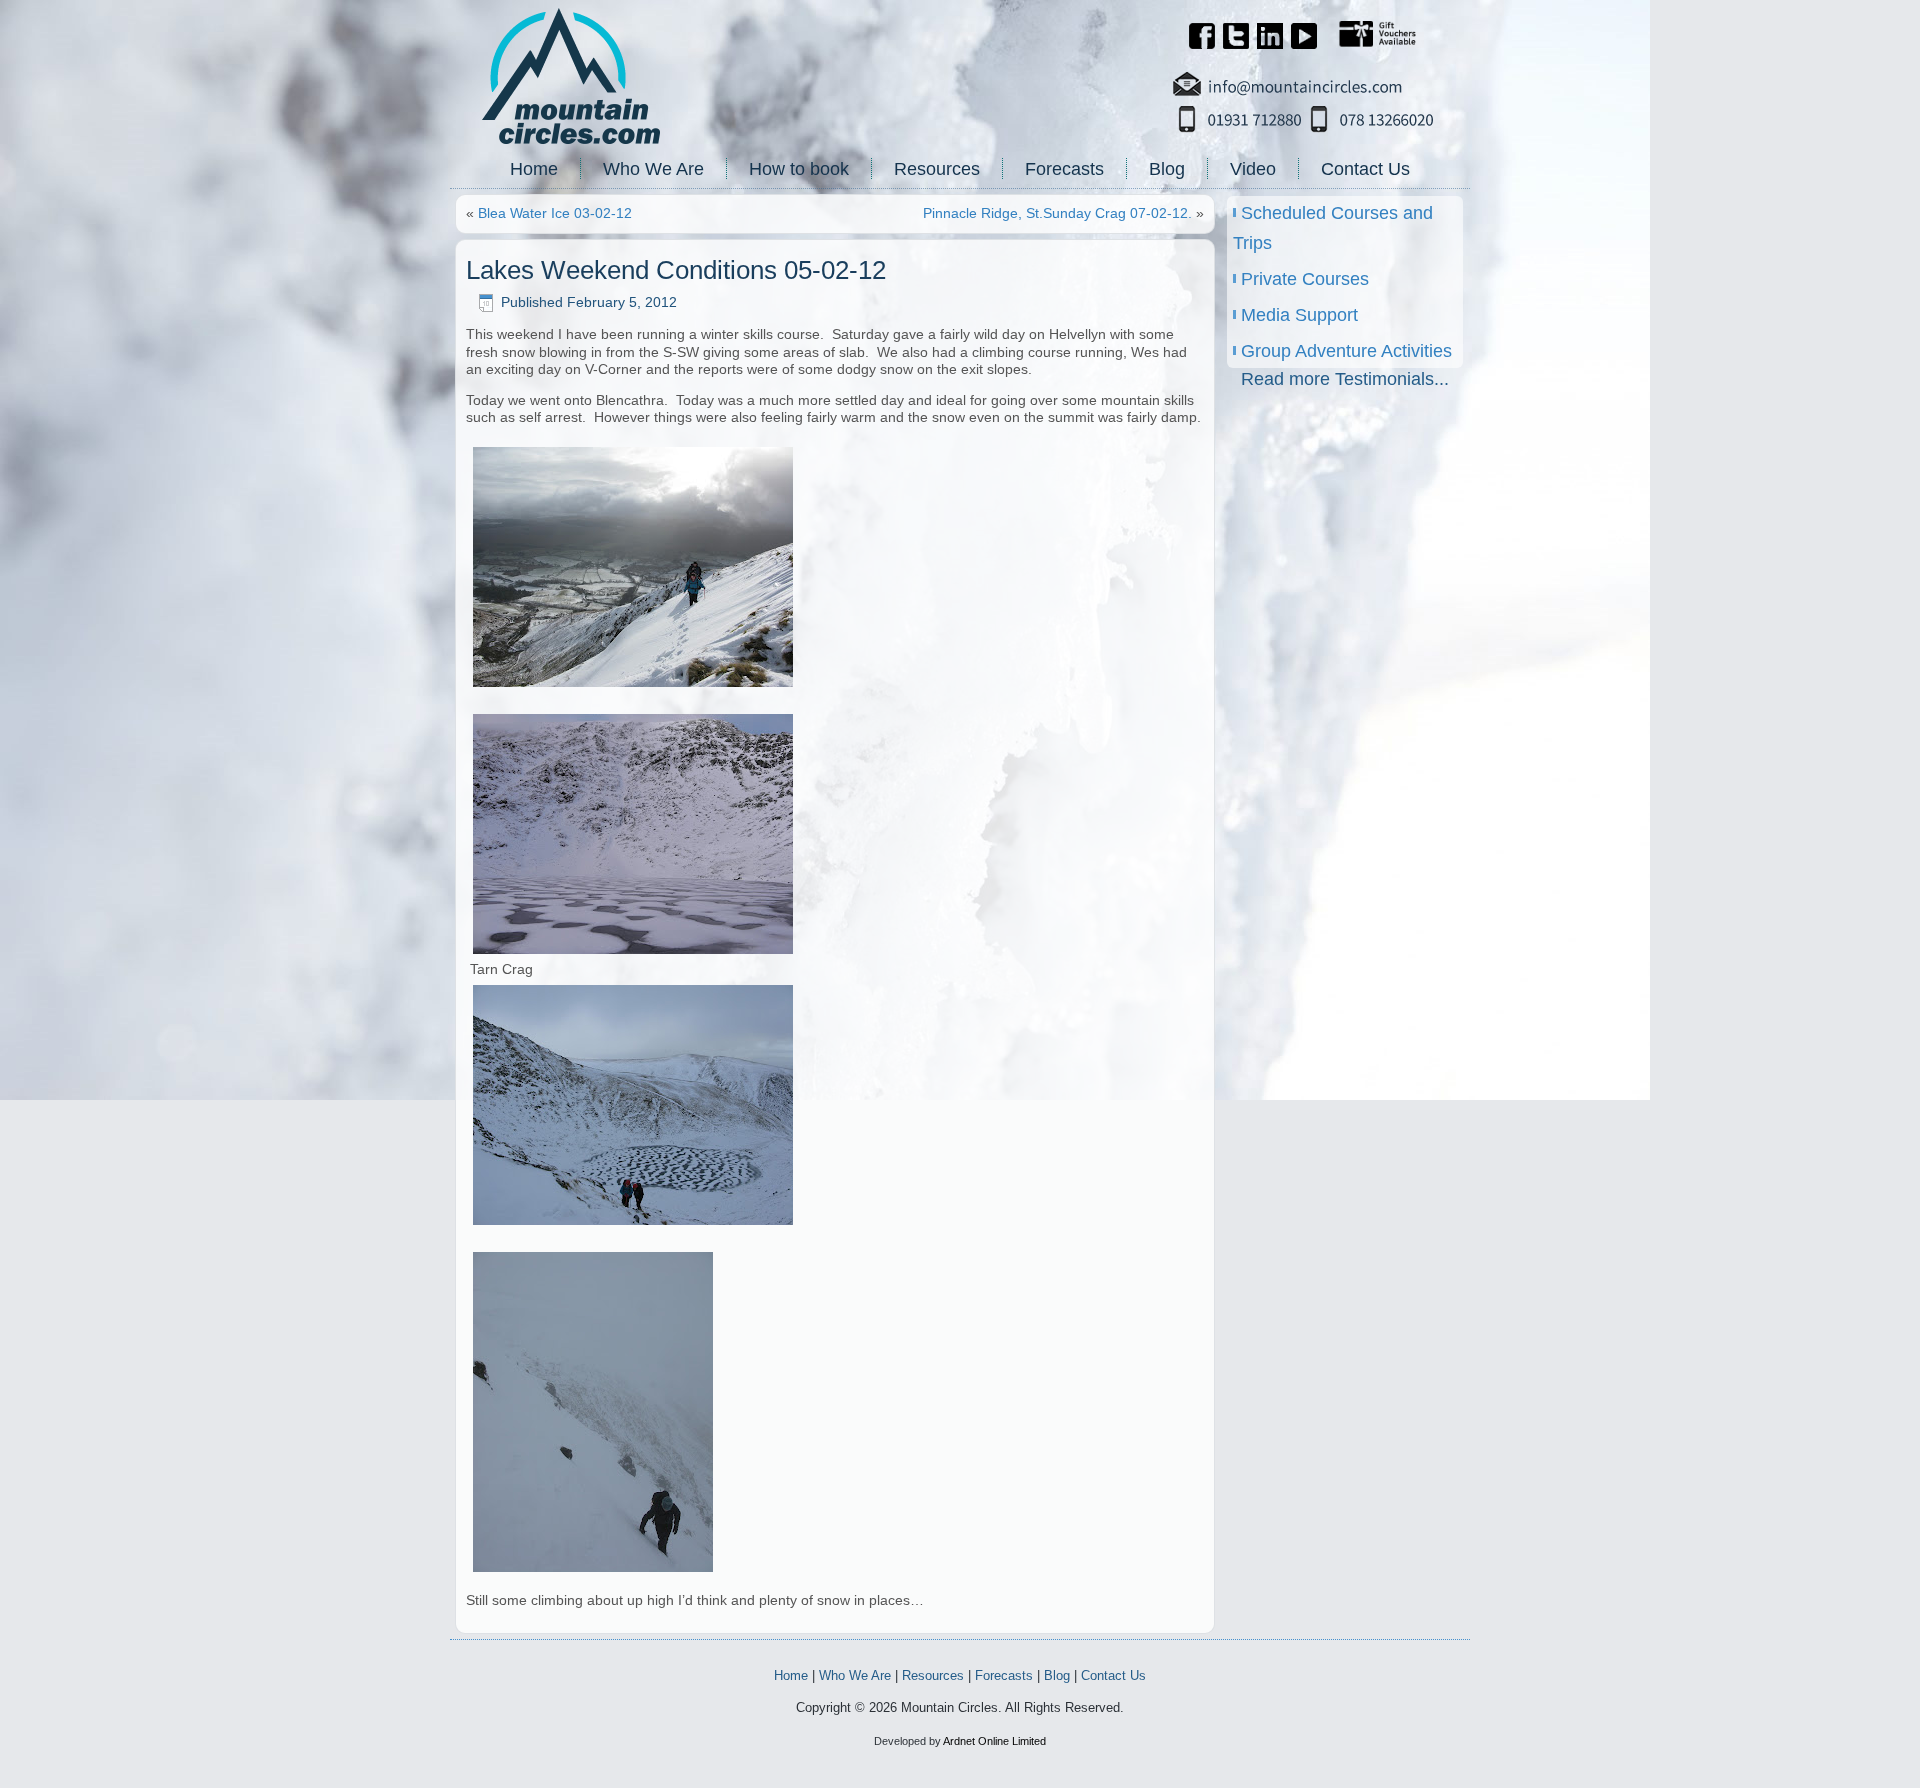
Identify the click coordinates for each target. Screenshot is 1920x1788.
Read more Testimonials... (1345, 379)
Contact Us (1365, 169)
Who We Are (653, 169)
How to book (799, 169)
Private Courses (1305, 279)
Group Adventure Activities (1346, 351)
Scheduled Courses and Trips (1333, 228)
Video (1253, 169)
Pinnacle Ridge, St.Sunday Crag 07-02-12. (1057, 213)
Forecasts (1064, 169)
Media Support (1299, 315)
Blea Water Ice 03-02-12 (555, 213)
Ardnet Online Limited (994, 1741)
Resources (937, 169)
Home (534, 169)
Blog (1167, 169)
